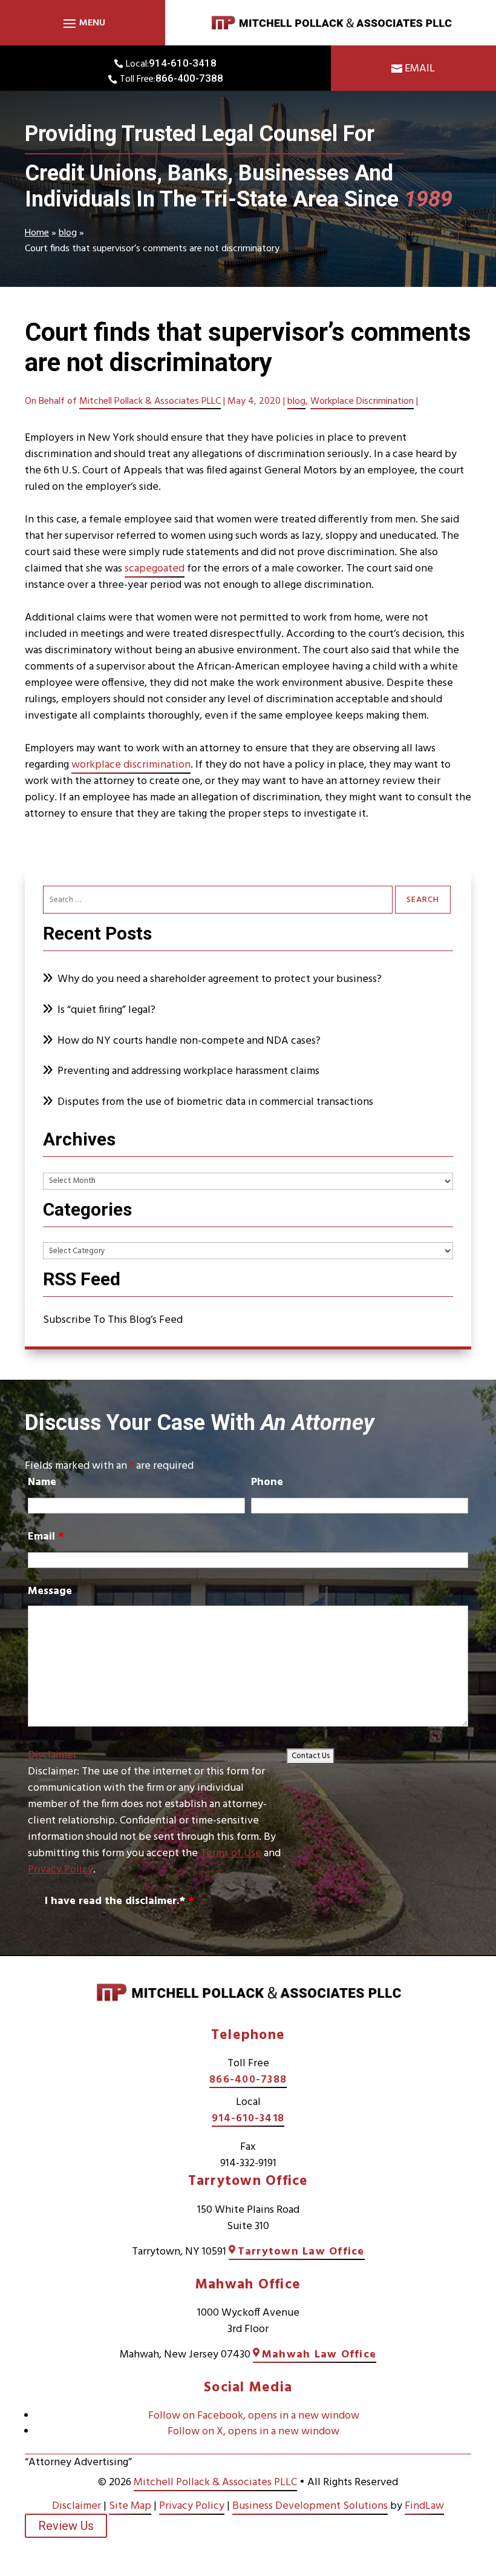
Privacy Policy (60, 1870)
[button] (83, 23)
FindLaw (424, 2506)
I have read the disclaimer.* (119, 1901)
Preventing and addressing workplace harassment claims (188, 1071)
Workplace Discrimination (362, 401)
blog (296, 401)
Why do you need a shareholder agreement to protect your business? (221, 979)
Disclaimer (52, 1755)
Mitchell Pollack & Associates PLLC (150, 401)
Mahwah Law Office (319, 2355)
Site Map (130, 2506)
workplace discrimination (131, 765)
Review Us (66, 2526)
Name (42, 1482)
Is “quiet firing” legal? (106, 1010)
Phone (267, 1482)
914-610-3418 (183, 63)
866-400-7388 (189, 78)
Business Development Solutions (310, 2506)
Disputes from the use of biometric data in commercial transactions (215, 1102)
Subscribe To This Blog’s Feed (113, 1320)
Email (420, 69)
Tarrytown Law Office (301, 2252)
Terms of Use (231, 1853)
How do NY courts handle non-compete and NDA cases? (191, 1041)
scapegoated (155, 569)
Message (50, 1591)
